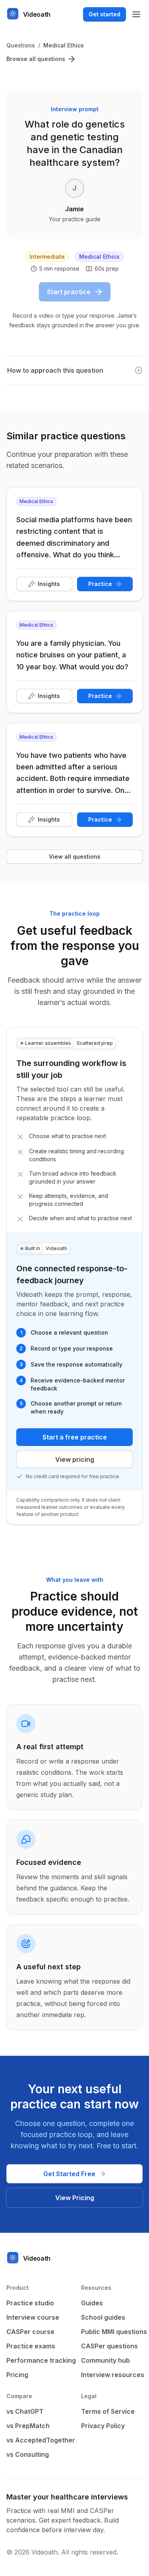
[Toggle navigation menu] (136, 14)
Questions (21, 45)
